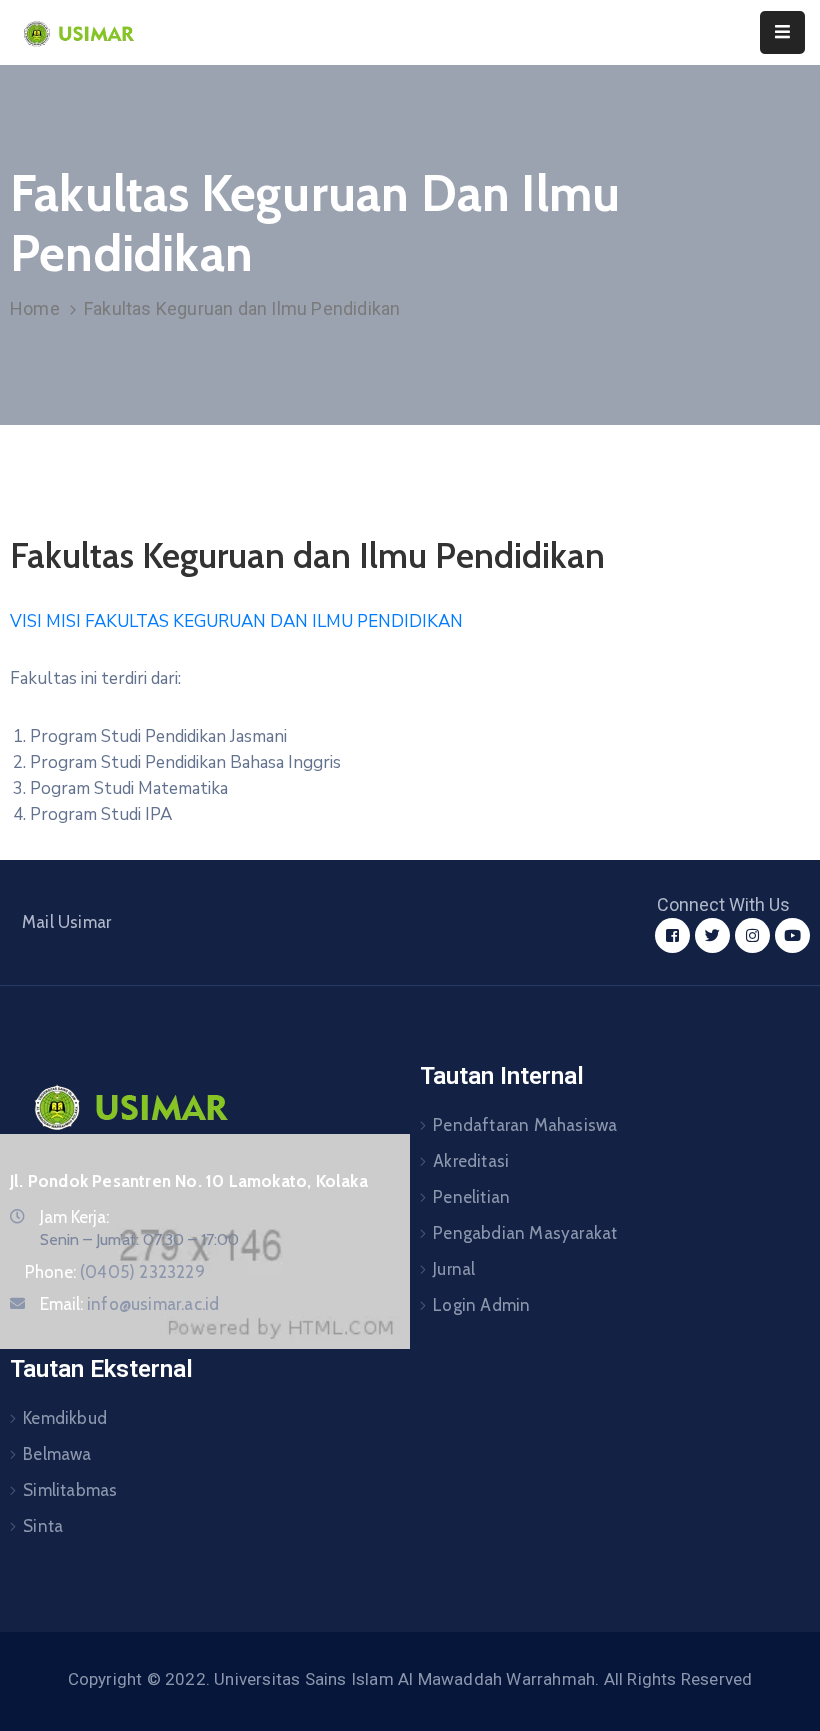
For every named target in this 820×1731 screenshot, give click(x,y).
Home (35, 308)
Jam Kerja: (74, 1217)
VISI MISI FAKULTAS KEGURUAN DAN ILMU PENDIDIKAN (236, 621)
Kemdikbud (65, 1418)
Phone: (115, 1272)
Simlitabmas (70, 1490)
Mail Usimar (66, 922)
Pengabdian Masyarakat (525, 1233)
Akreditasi (471, 1161)
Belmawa (57, 1454)
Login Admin (481, 1305)
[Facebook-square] (672, 935)
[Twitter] (712, 935)
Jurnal (454, 1269)
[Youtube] (792, 935)
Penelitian (471, 1197)
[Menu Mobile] (782, 32)
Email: (129, 1304)
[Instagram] (752, 935)
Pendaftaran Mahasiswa (525, 1125)
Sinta (43, 1526)
